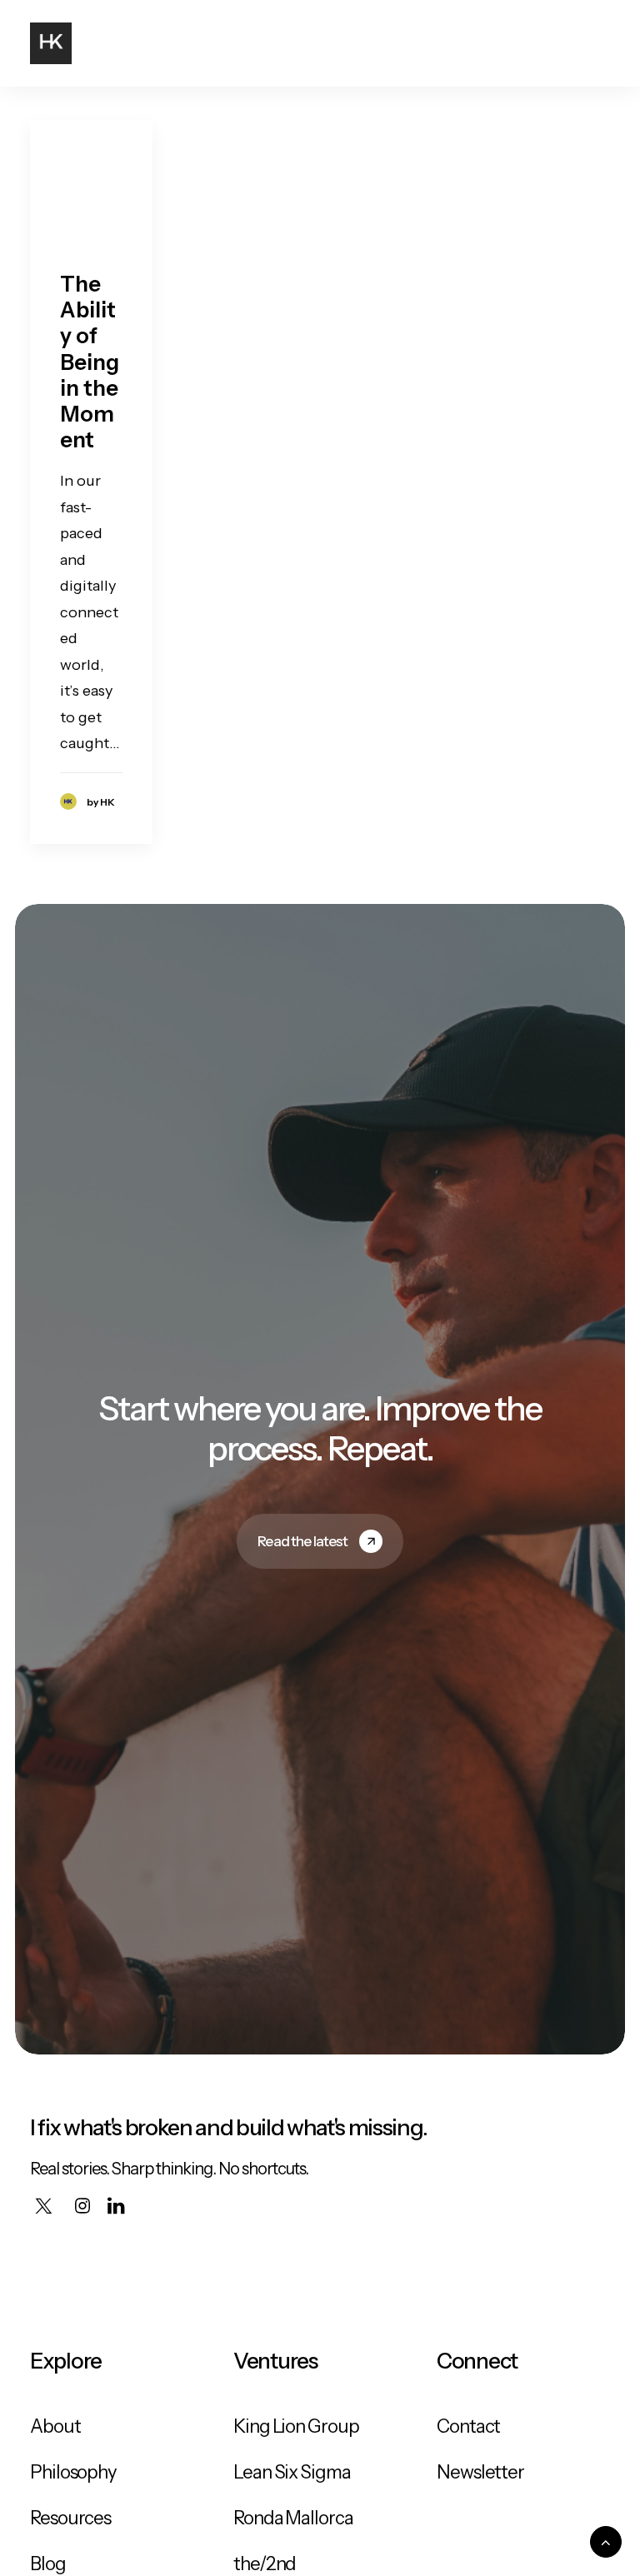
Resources (70, 2518)
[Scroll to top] (606, 2541)
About (55, 2426)
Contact (468, 2426)
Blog (48, 2564)
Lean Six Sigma (292, 2472)
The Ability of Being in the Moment (90, 362)
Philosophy (73, 2472)
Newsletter (480, 2472)
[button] (602, 43)
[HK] (51, 43)
